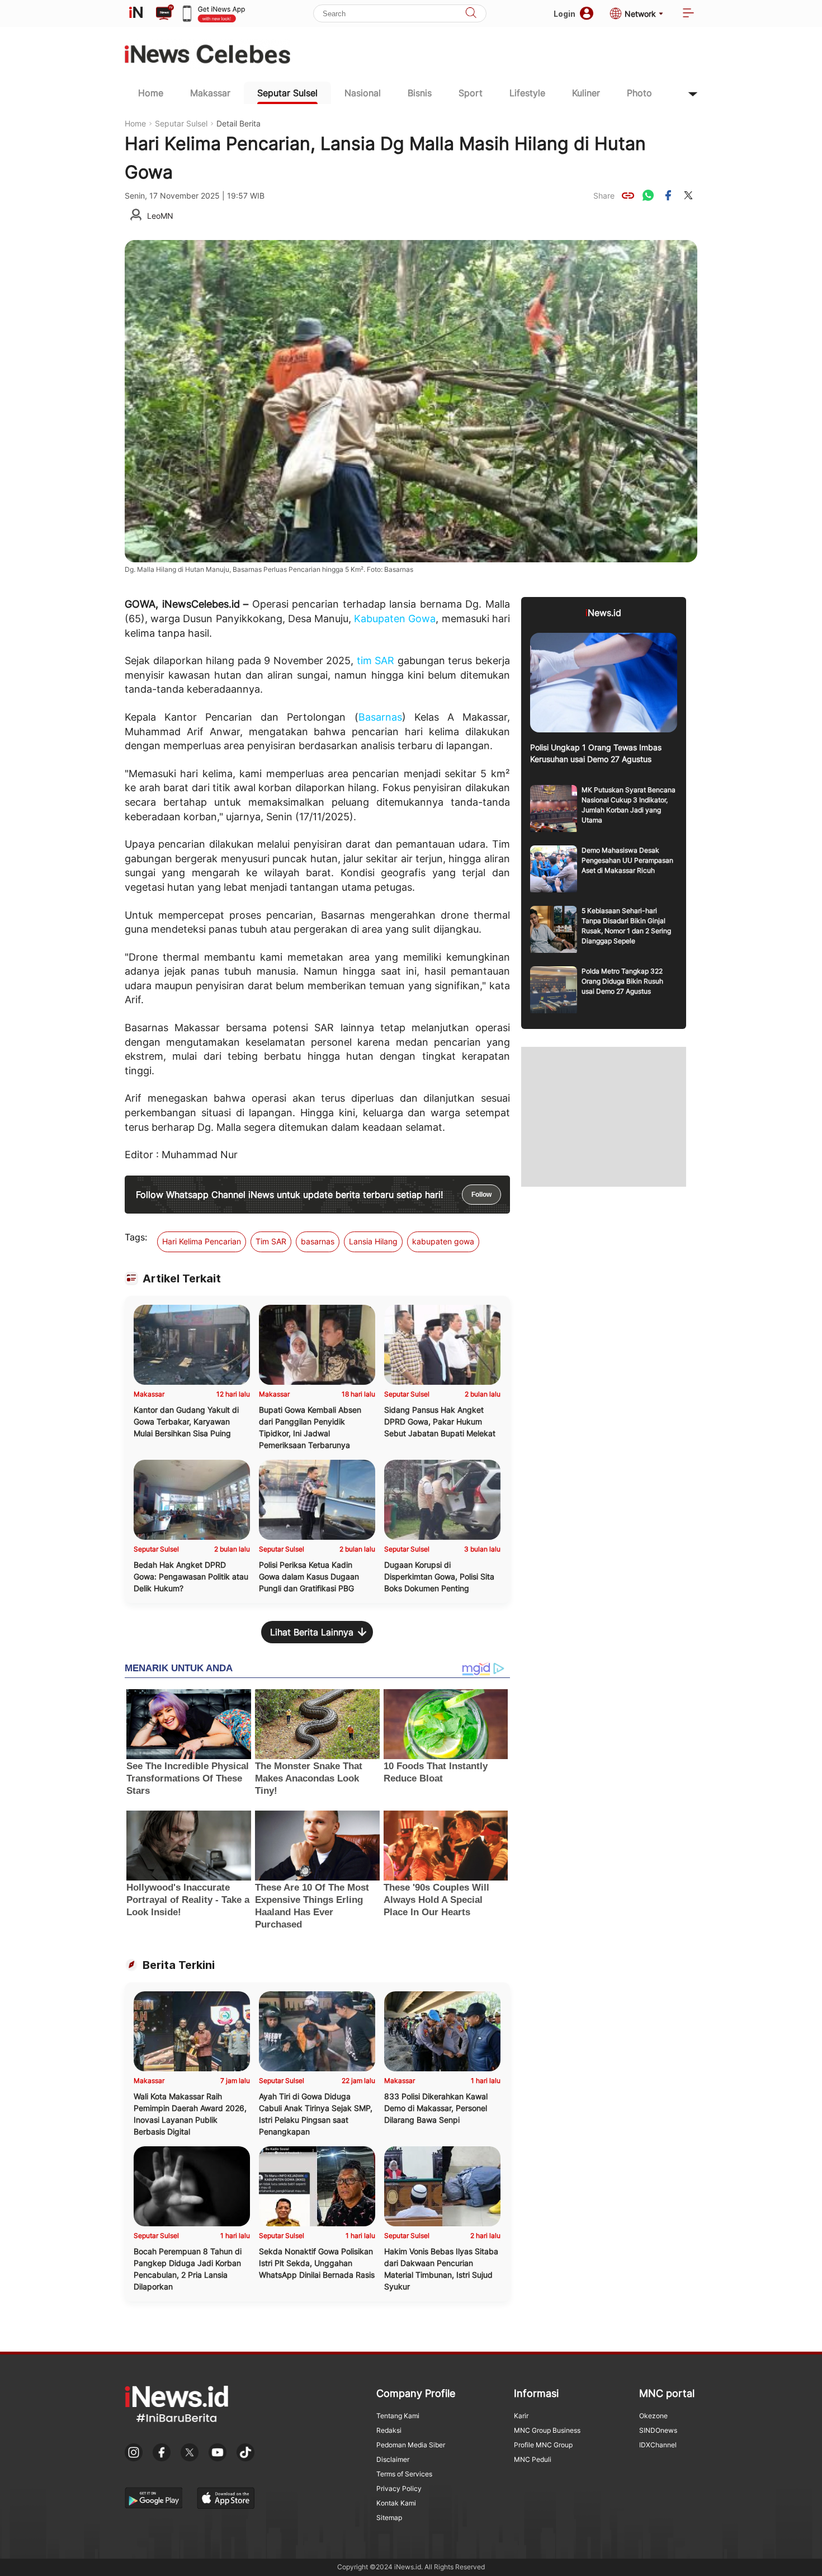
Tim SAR (271, 1241)
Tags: (136, 1237)
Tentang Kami (398, 2416)
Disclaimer (393, 2459)
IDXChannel (658, 2445)
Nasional (363, 93)
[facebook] (668, 195)
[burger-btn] (688, 14)
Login (564, 14)
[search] (471, 14)
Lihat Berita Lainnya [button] (312, 1632)
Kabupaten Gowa (395, 619)
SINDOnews (658, 2430)
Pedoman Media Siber (411, 2445)
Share (604, 196)
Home (151, 93)
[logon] (136, 13)
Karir (521, 2416)
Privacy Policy (399, 2488)
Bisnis (420, 93)
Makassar (210, 93)
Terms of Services (404, 2474)
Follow (481, 1195)
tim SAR (375, 661)
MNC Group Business (547, 2430)
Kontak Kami (396, 2503)
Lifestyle (527, 93)
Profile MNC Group (543, 2445)
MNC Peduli (533, 2459)
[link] (628, 195)
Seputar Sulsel (287, 93)
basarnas (318, 1241)
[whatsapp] (648, 195)
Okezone (653, 2416)
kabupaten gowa (443, 1241)
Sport (471, 93)
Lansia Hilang (373, 1241)
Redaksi (389, 2430)
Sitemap (389, 2518)
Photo (639, 93)
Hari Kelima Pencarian (202, 1241)
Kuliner (586, 93)
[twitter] (688, 195)
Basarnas (380, 717)
